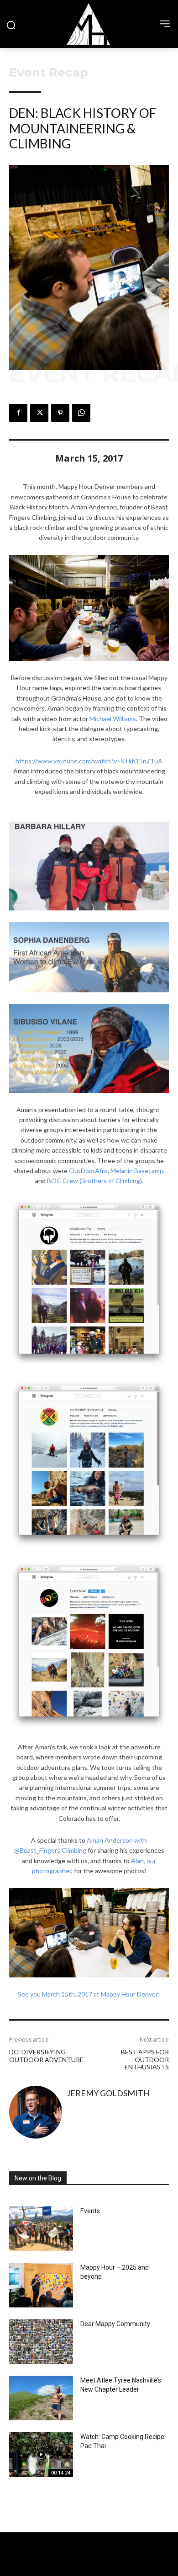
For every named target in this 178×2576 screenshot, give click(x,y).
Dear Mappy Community (115, 2324)
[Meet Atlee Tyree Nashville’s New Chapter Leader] (41, 2398)
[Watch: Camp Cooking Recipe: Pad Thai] (41, 2454)
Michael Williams (113, 719)
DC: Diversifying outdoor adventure (46, 2056)
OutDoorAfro (88, 1171)
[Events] (41, 2229)
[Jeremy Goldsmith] (36, 2112)
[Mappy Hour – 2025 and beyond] (41, 2285)
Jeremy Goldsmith (108, 2093)
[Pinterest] (60, 413)
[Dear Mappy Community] (41, 2342)
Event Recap (49, 72)
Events (90, 2211)
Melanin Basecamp (137, 1171)
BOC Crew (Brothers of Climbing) (94, 1181)
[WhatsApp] (81, 413)
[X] (39, 413)
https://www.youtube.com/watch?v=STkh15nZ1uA (89, 761)
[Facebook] (18, 413)
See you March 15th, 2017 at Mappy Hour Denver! (89, 1994)
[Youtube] (105, 2567)
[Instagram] (89, 2567)
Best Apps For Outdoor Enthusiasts (145, 2060)
